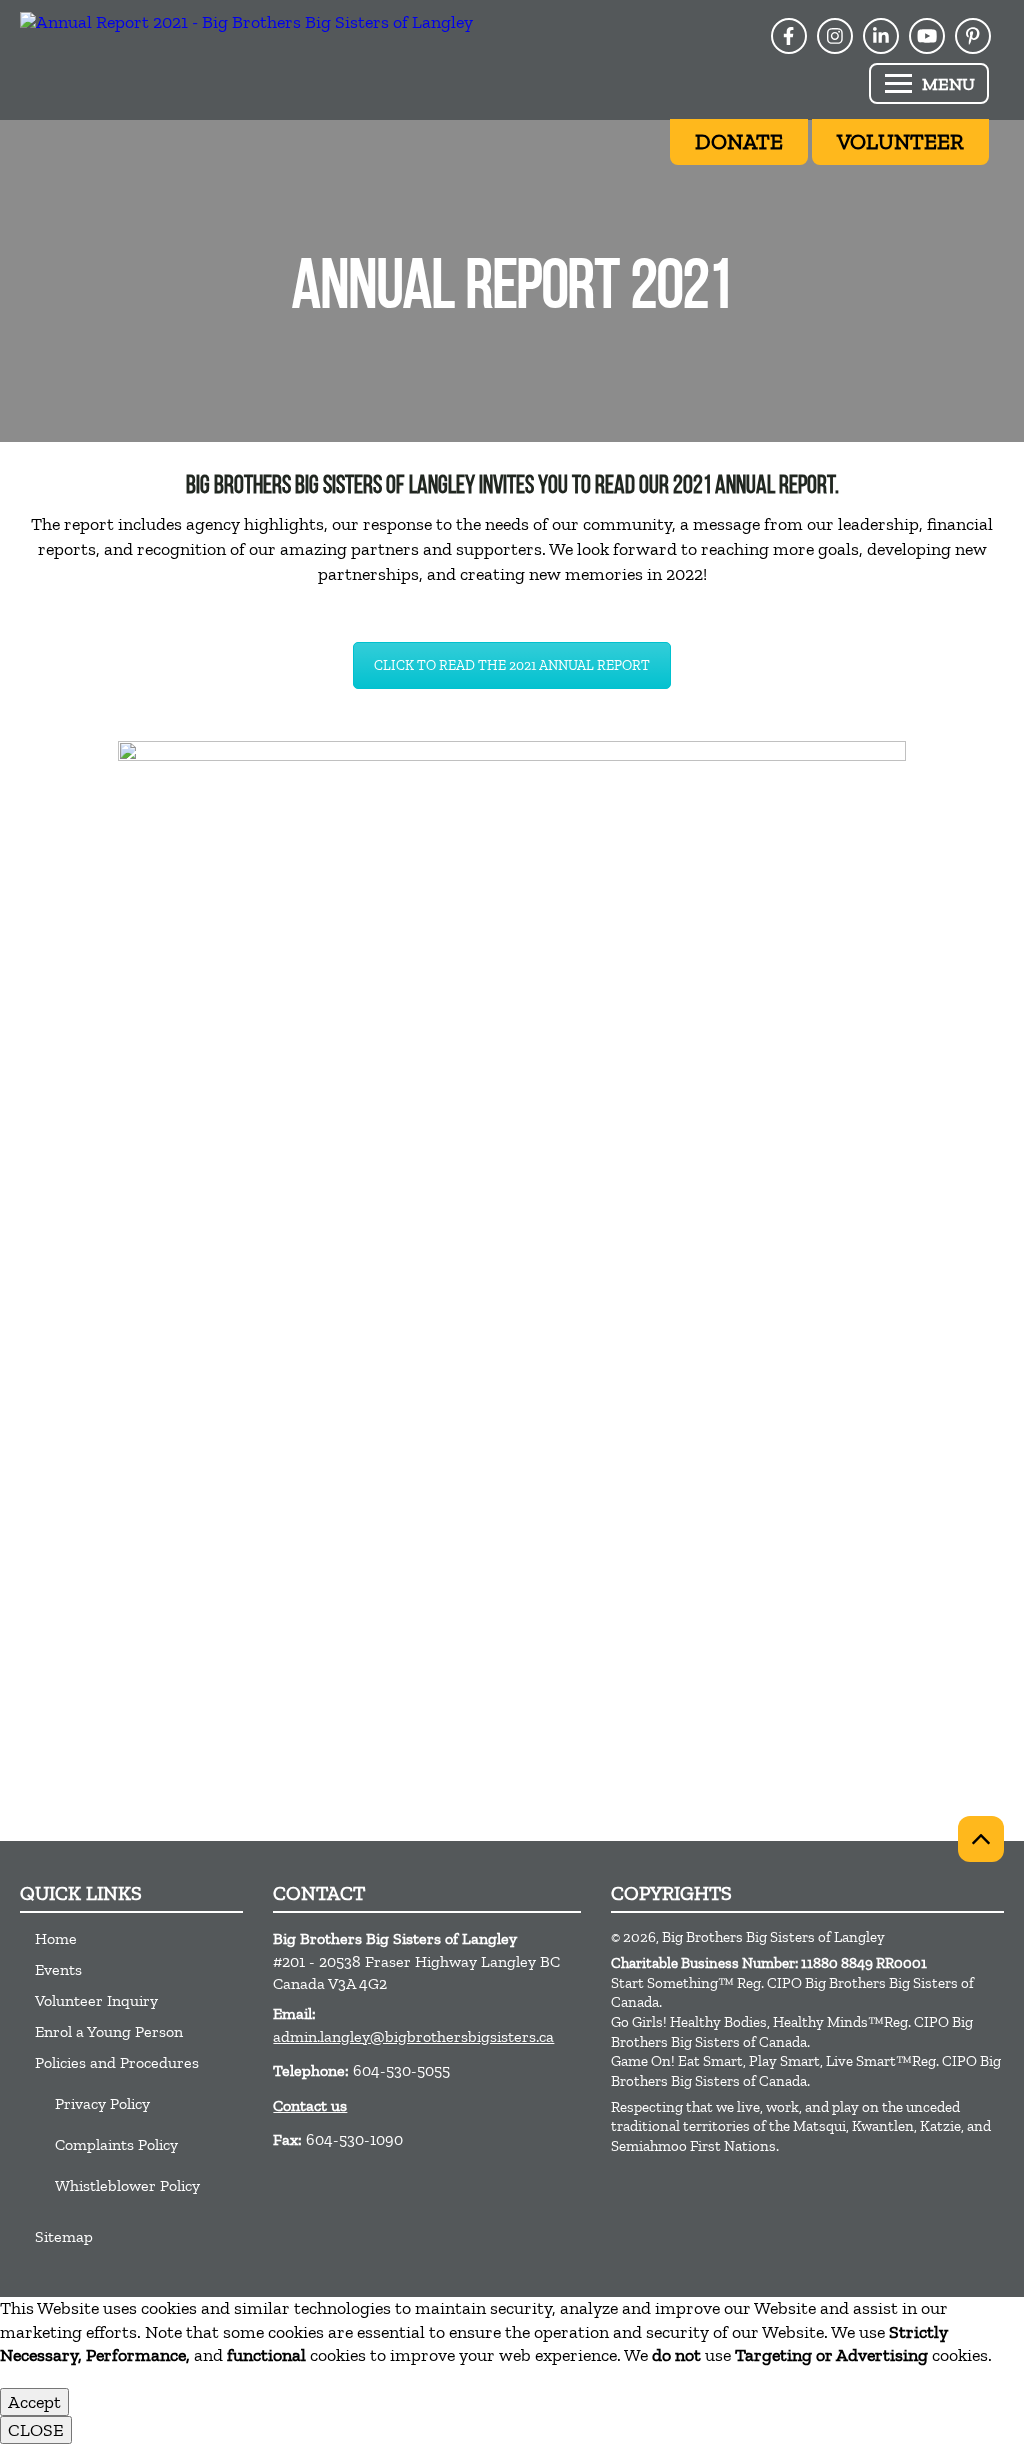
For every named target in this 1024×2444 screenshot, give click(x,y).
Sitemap (64, 2236)
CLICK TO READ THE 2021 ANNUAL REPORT (512, 665)
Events (58, 1969)
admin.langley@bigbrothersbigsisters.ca (413, 2036)
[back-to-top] (981, 1839)
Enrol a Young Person (109, 2031)
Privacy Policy (102, 2103)
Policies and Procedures (117, 2062)
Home (56, 1938)
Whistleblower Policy (127, 2185)
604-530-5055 (401, 2070)
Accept (34, 2402)
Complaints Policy (116, 2144)
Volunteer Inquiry (96, 2000)
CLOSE (36, 2430)
